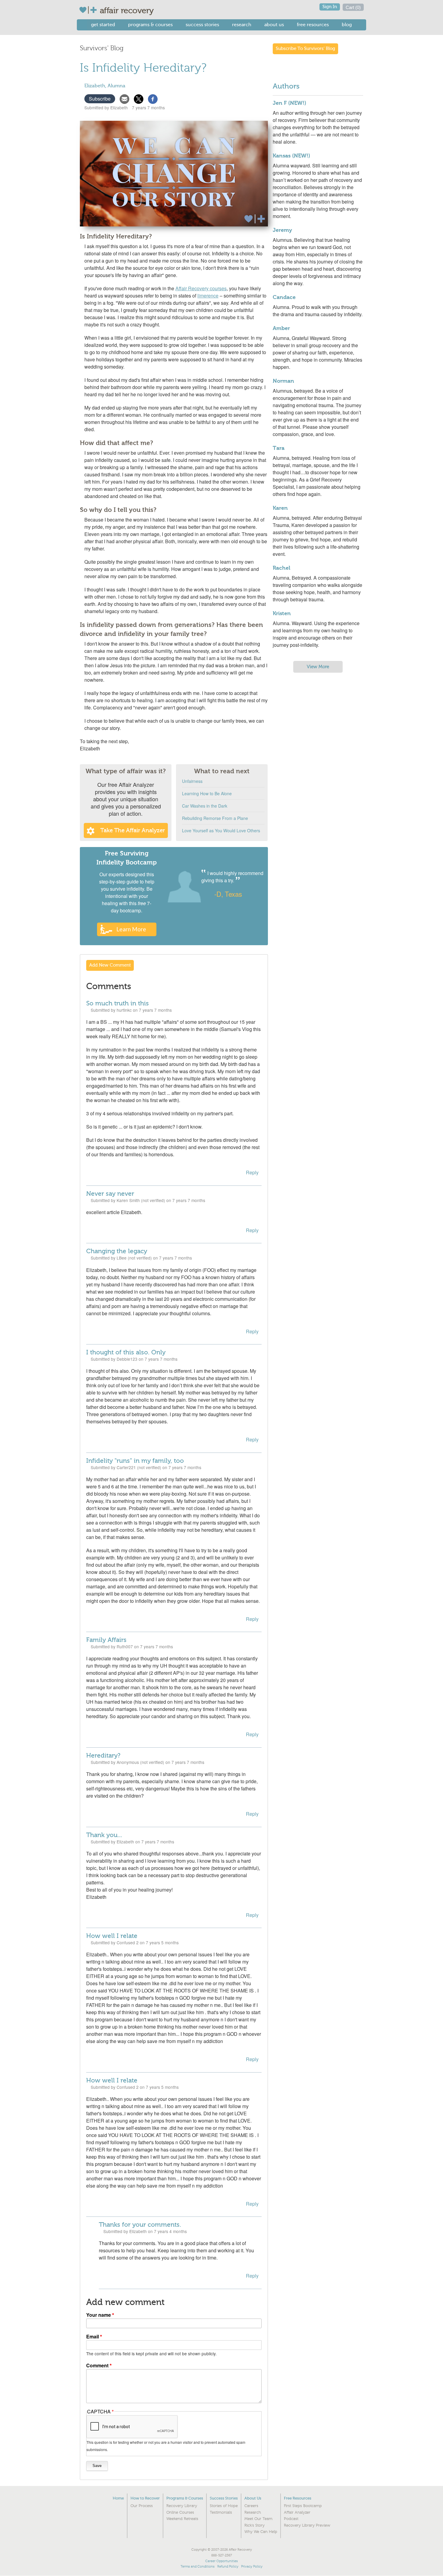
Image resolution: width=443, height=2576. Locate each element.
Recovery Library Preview (307, 2525)
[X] (139, 98)
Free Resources (313, 25)
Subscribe (100, 99)
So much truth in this (118, 1003)
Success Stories (202, 25)
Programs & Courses (150, 25)
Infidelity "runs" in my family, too (135, 1461)
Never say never (110, 1194)
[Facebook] (153, 98)
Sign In (330, 7)
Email (93, 2336)
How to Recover (145, 2498)
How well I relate (112, 1936)
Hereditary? (103, 1755)
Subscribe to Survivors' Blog (305, 49)
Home (118, 2498)
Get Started (103, 25)
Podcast (291, 2519)
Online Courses (180, 2512)
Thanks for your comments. (140, 2225)
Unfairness (192, 781)
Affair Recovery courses (201, 288)
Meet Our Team (258, 2519)
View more (318, 667)
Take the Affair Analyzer (133, 830)
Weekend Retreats (182, 2519)
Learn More (131, 929)
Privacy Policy (252, 2567)
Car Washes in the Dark (205, 806)
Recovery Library (182, 2506)
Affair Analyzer (297, 2512)
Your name (99, 2315)
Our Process (142, 2506)
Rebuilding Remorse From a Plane (215, 818)
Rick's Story (254, 2525)
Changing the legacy (117, 1251)
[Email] (124, 98)
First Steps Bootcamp (303, 2506)
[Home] (89, 10)
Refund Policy (228, 2567)
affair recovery (127, 11)
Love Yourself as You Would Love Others (221, 830)
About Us (274, 25)
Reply (252, 1172)
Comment (97, 2365)
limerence (208, 296)
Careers (251, 2506)
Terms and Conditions (198, 2567)
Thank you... (104, 1835)
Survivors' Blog (102, 48)
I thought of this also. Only (126, 1352)
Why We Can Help (261, 2532)
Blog (347, 25)
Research (242, 25)
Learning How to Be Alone (207, 793)
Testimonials (221, 2512)
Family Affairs (106, 1640)
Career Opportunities (222, 2561)
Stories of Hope (224, 2506)
